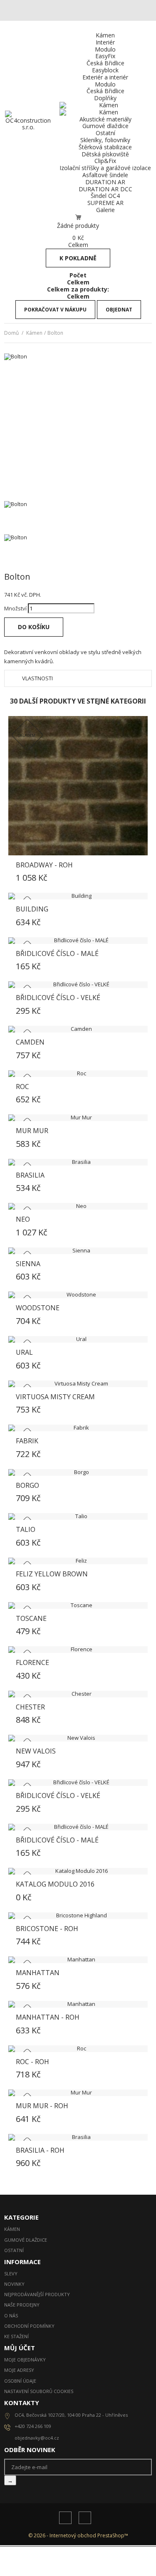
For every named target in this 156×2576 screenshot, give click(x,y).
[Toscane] (78, 1605)
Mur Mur (32, 1131)
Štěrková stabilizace (105, 147)
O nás (65, 2554)
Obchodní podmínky (29, 2326)
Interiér (105, 42)
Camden (30, 1042)
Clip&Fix (105, 161)
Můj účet (20, 2348)
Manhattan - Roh (48, 2017)
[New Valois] (78, 1738)
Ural (24, 1352)
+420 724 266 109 (120, 2561)
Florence (32, 1662)
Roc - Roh (32, 2062)
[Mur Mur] (78, 1118)
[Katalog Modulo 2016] (78, 1871)
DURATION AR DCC (105, 189)
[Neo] (78, 1206)
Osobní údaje (20, 2381)
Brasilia (30, 1175)
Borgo (27, 1485)
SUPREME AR (105, 203)
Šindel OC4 (105, 196)
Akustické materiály (105, 119)
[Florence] (78, 1650)
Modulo (105, 49)
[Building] (78, 896)
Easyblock (105, 70)
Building (32, 909)
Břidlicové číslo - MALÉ (57, 953)
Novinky (14, 2284)
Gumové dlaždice (105, 126)
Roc (22, 1087)
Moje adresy (19, 2370)
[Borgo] (78, 1472)
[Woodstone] (78, 1295)
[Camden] (78, 1029)
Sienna (28, 1264)
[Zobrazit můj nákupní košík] (78, 217)
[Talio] (78, 1516)
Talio (26, 1529)
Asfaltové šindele (105, 175)
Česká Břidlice (105, 63)
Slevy (11, 2273)
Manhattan (38, 1973)
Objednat (119, 310)
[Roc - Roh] (78, 2049)
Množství (15, 608)
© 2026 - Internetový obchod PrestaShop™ (78, 2535)
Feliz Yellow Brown (52, 1574)
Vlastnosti (37, 678)
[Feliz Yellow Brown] (78, 1561)
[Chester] (78, 1694)
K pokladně (78, 258)
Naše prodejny (22, 2305)
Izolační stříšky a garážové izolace (105, 168)
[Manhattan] (78, 1960)
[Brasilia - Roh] (78, 2137)
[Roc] (78, 1074)
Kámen (105, 35)
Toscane (31, 1618)
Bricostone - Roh (47, 1929)
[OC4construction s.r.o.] (28, 127)
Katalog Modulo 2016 (55, 1884)
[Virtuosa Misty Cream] (78, 1384)
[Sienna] (78, 1251)
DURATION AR (105, 182)
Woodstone (38, 1308)
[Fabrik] (78, 1428)
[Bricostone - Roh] (78, 1916)
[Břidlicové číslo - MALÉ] (78, 941)
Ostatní (105, 133)
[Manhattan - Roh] (78, 2004)
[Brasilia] (78, 1162)
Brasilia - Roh (40, 2150)
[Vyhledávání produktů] (76, 2554)
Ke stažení (16, 2336)
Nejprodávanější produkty (37, 2294)
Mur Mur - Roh (42, 2106)
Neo (23, 1219)
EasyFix (105, 56)
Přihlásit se (32, 2561)
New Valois (36, 1751)
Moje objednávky (25, 2360)
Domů (11, 333)
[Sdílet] (6, 644)
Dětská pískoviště (105, 154)
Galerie (105, 210)
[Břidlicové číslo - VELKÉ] (78, 985)
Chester (30, 1707)
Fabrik (27, 1441)
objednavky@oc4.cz (119, 2567)
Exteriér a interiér (105, 77)
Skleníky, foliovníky (105, 140)
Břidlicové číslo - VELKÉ (58, 998)
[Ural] (78, 1339)
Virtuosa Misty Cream (55, 1397)
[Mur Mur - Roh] (78, 2093)
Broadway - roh (44, 865)
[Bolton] (78, 518)
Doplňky (105, 98)
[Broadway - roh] (78, 786)
